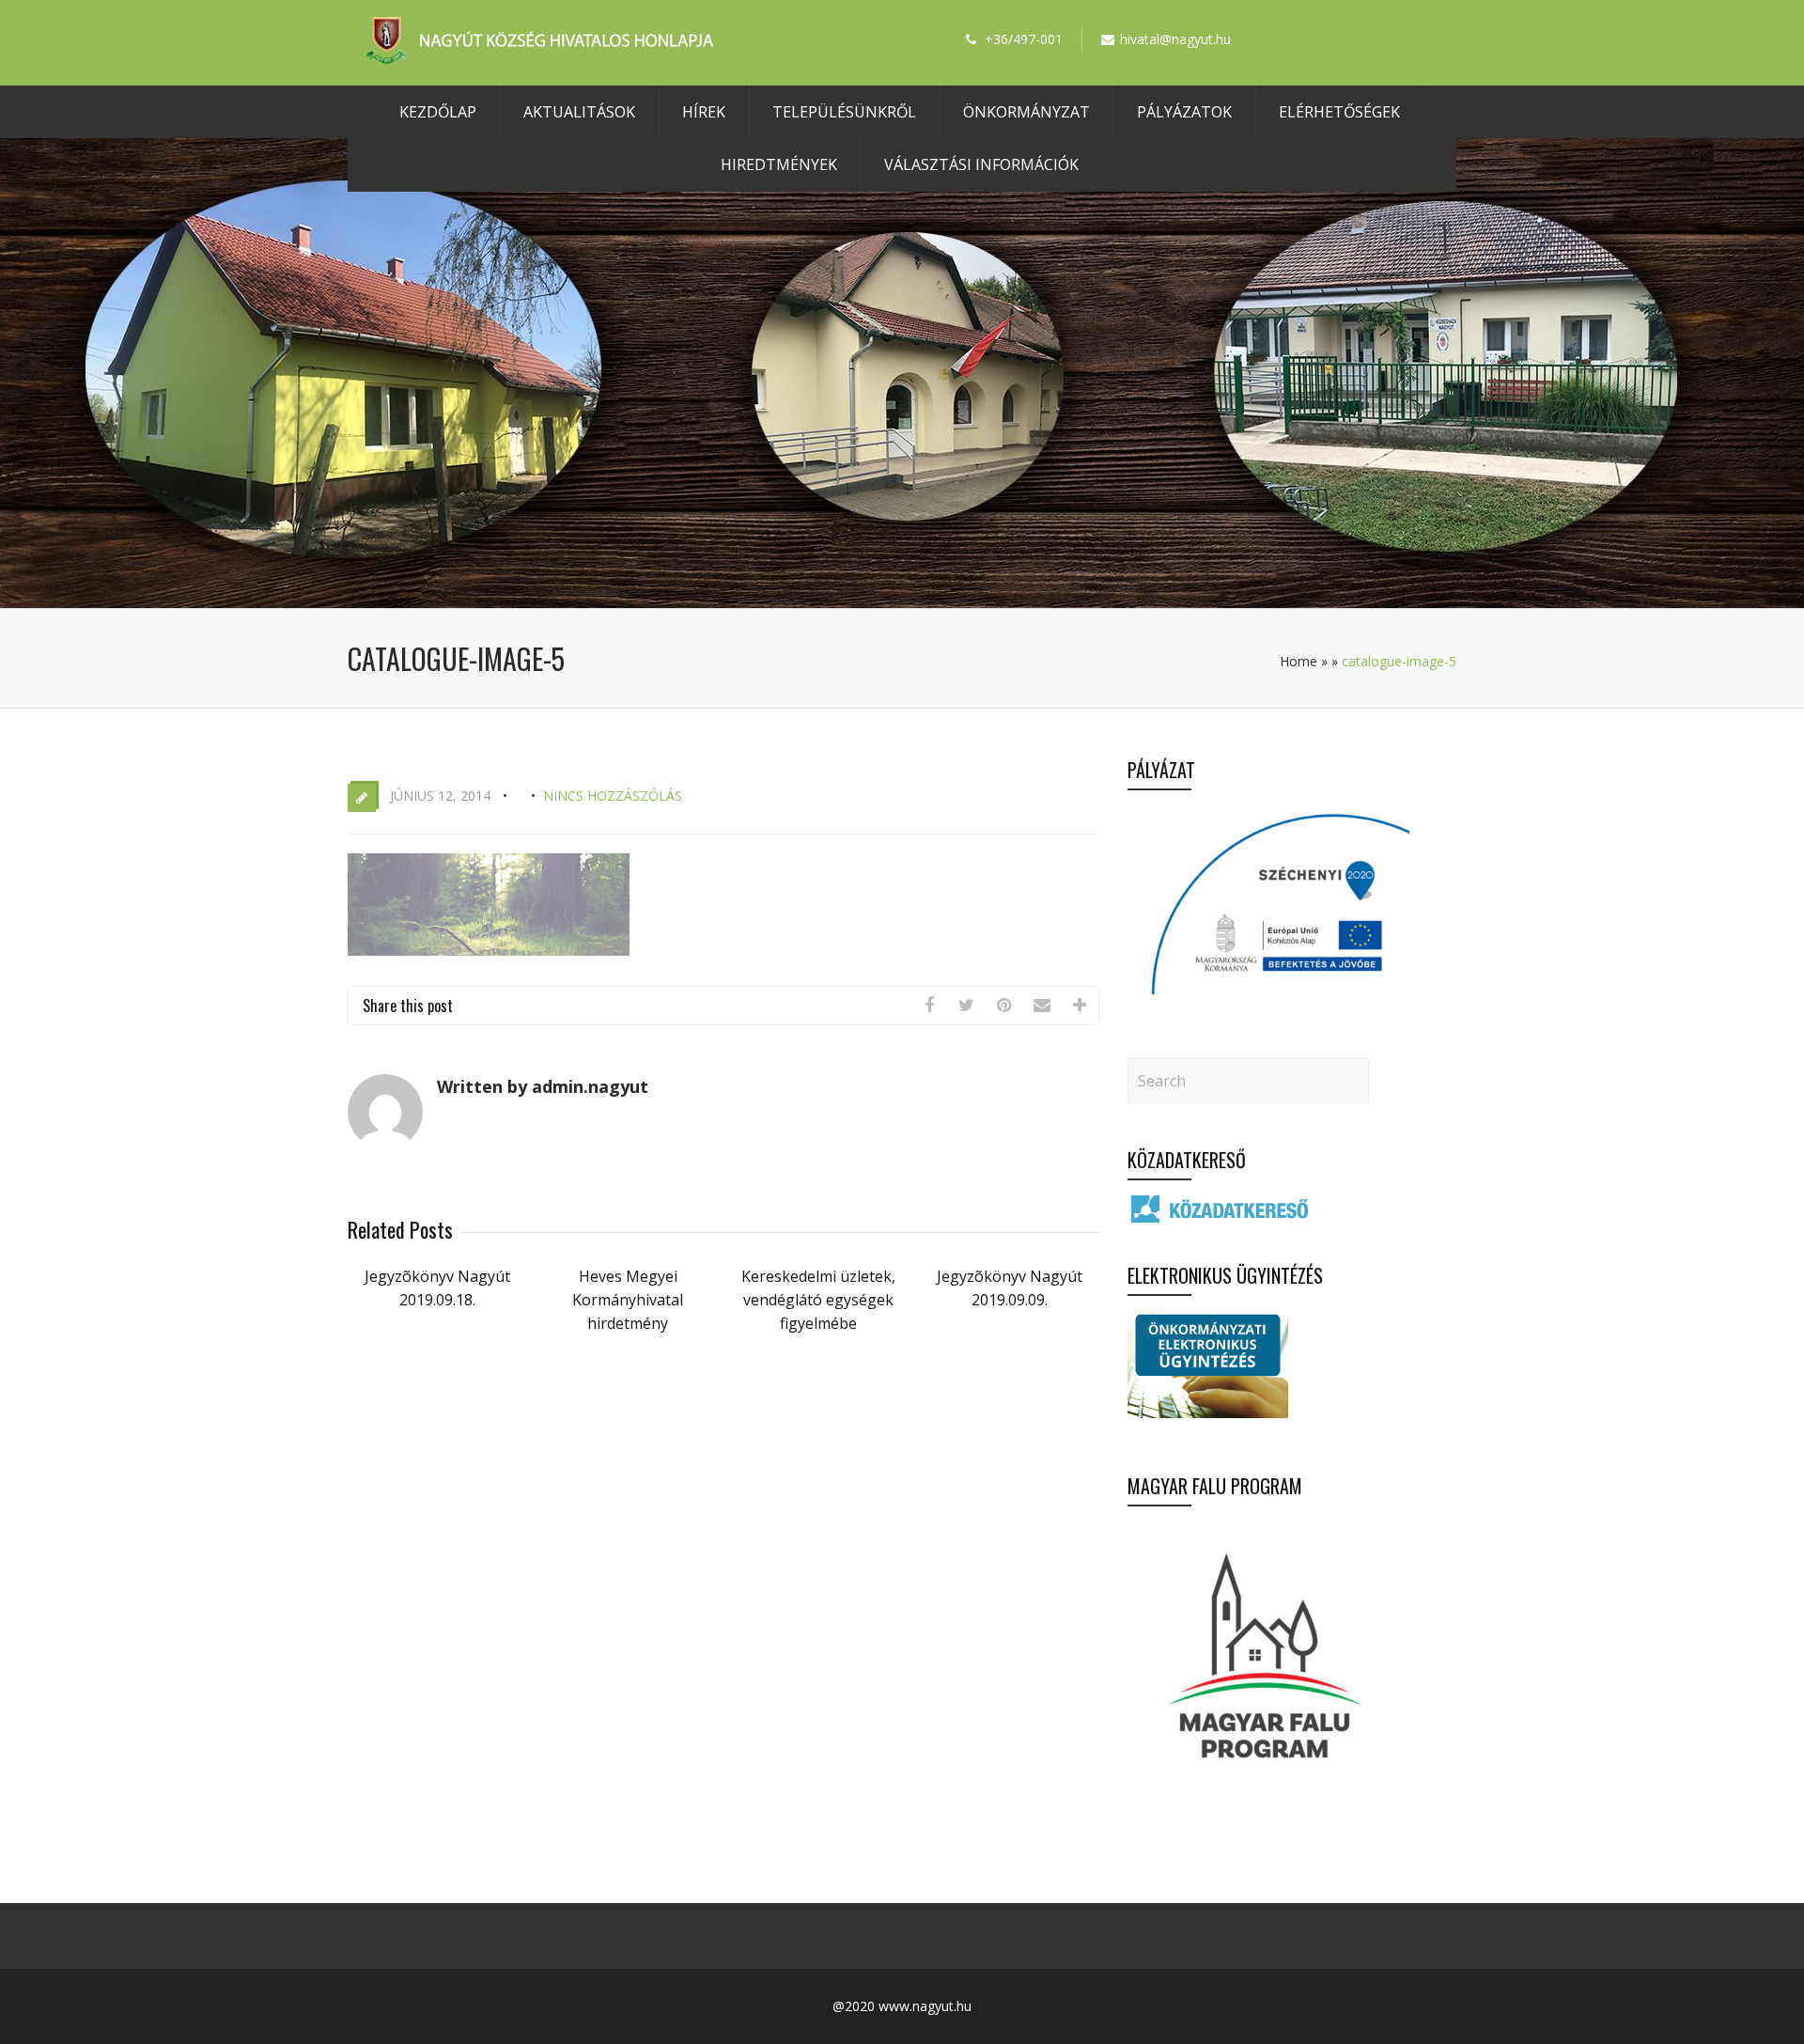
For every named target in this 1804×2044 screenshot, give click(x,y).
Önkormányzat (1026, 112)
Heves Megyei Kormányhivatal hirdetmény (628, 1300)
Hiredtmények (779, 164)
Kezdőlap (438, 112)
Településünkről (844, 112)
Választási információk (981, 164)
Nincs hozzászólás (613, 796)
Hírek (704, 112)
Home (1299, 661)
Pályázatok (1184, 112)
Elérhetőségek (1339, 112)
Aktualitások (579, 112)
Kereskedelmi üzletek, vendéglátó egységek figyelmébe (818, 1300)
